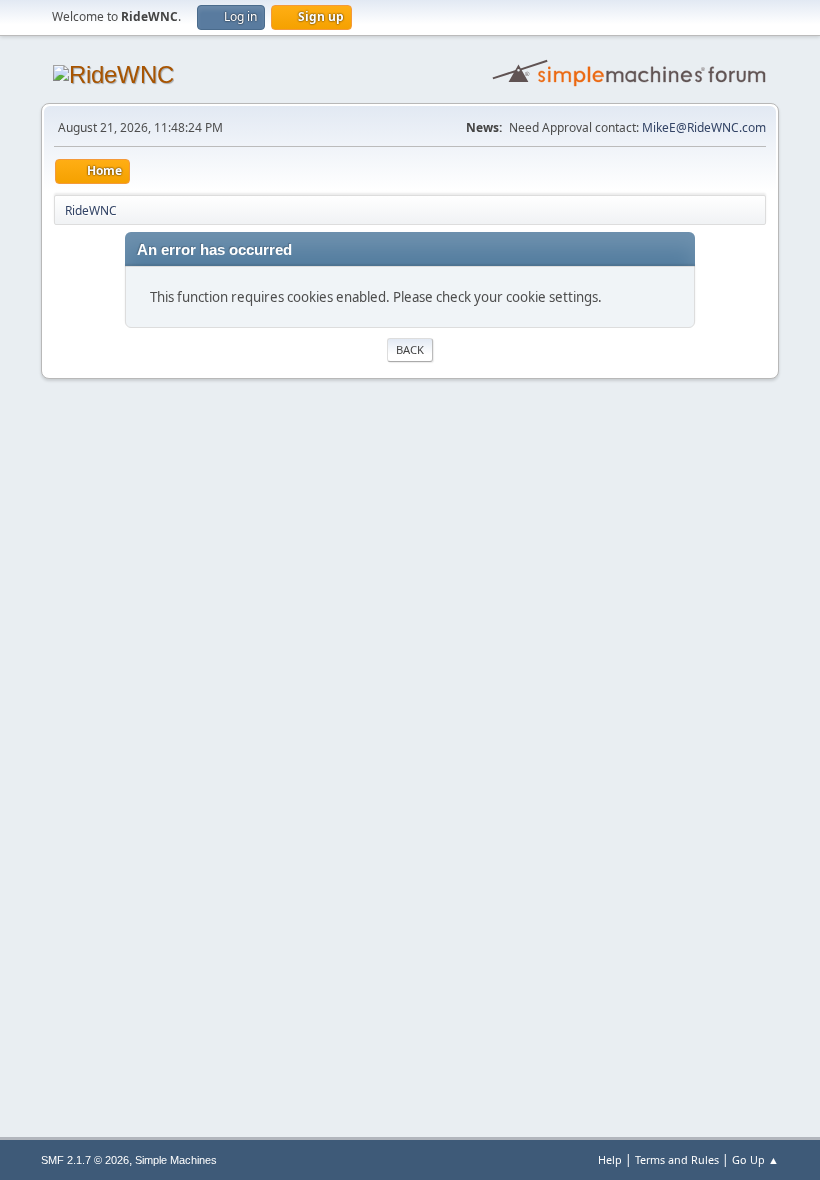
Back (410, 349)
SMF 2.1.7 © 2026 (85, 1160)
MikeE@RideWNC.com (704, 127)
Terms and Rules (677, 1159)
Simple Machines (176, 1160)
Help (610, 1159)
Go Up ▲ (755, 1159)
